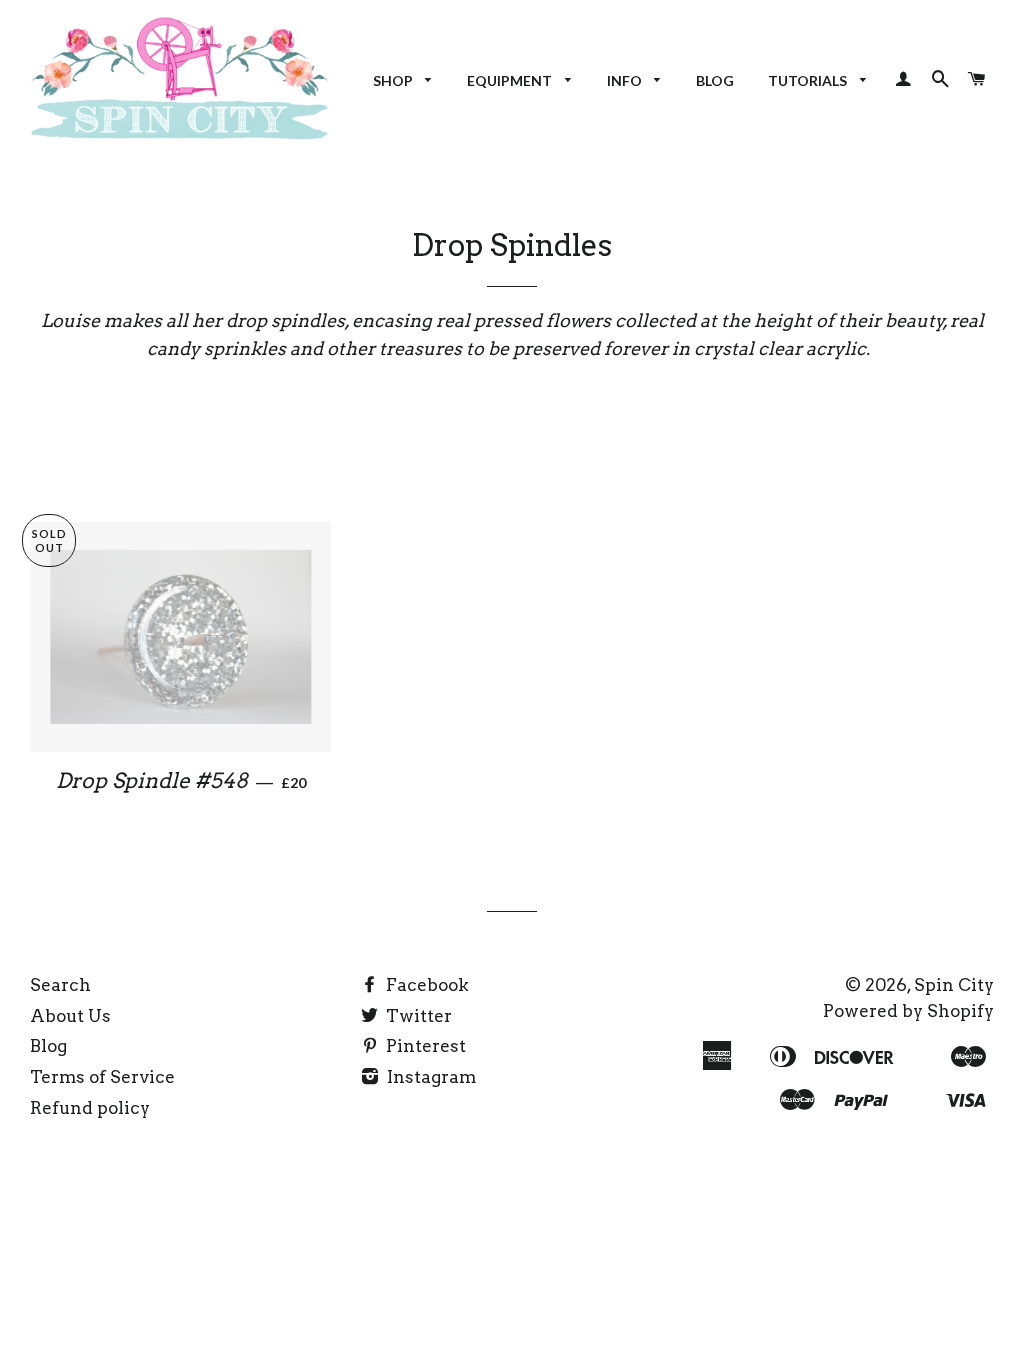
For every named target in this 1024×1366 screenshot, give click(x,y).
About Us (70, 1016)
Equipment (511, 80)
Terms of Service (102, 1077)
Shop (394, 80)
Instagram (429, 1077)
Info (626, 80)
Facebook (425, 985)
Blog (715, 80)
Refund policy (90, 1108)
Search (60, 985)
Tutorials (809, 80)
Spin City (954, 985)
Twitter (417, 1016)
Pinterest (424, 1046)
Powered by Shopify (908, 1011)
